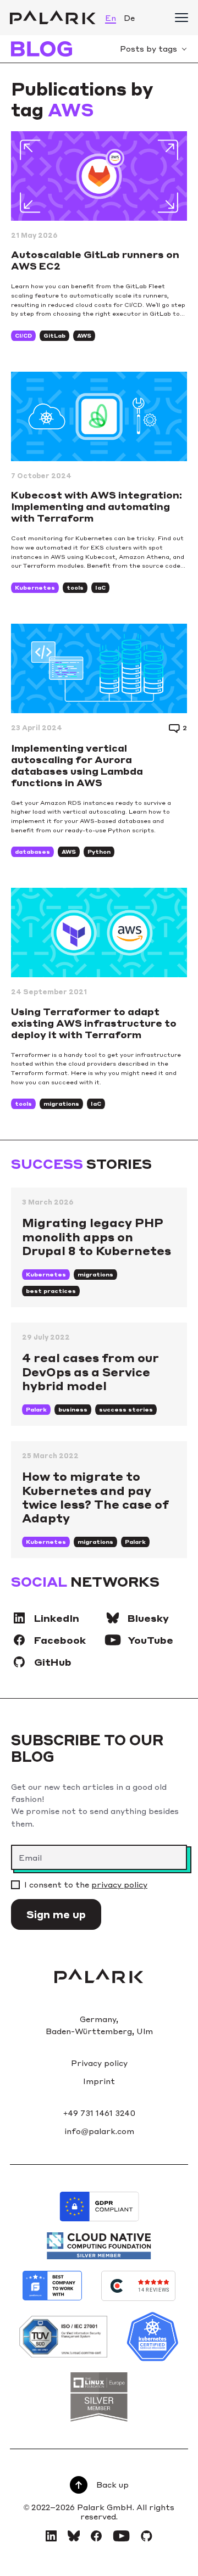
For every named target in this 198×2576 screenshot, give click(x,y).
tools (75, 587)
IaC (100, 587)
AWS (84, 335)
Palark (36, 1409)
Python (99, 852)
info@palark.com (99, 2131)
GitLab (54, 335)
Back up (112, 2484)
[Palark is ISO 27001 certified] (63, 2337)
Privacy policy (99, 2063)
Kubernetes (35, 587)
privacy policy (119, 1884)
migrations (61, 1104)
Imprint (99, 2081)
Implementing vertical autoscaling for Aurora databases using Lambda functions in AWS (77, 765)
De (129, 18)
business (73, 1409)
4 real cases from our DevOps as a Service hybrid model (90, 1371)
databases (32, 852)
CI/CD (23, 335)
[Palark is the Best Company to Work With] (52, 2286)
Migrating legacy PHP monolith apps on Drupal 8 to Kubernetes (97, 1236)
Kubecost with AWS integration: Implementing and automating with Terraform (97, 506)
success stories (126, 1409)
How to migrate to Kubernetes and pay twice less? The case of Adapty (95, 1497)
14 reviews (154, 2290)
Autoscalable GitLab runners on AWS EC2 (95, 260)
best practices (51, 1291)
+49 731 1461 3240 (99, 2113)
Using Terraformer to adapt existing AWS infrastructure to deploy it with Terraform (94, 1023)
